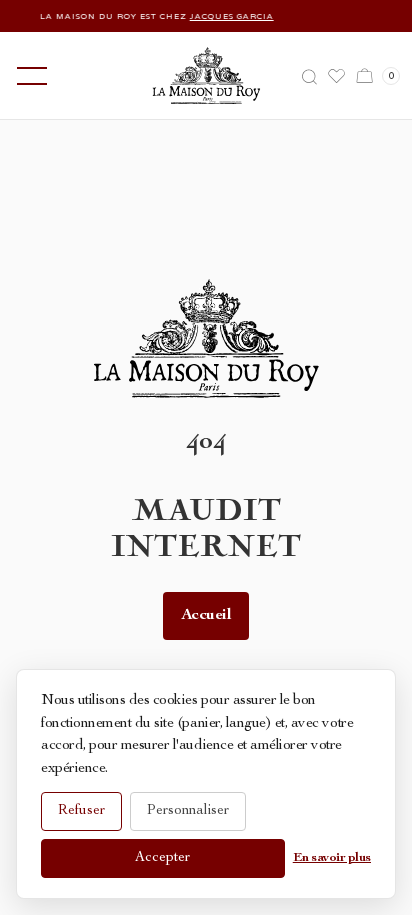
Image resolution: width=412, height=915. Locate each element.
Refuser (81, 811)
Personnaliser (188, 811)
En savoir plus (332, 858)
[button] (28, 76)
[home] (206, 75)
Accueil (206, 616)
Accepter (162, 858)
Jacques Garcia (226, 16)
